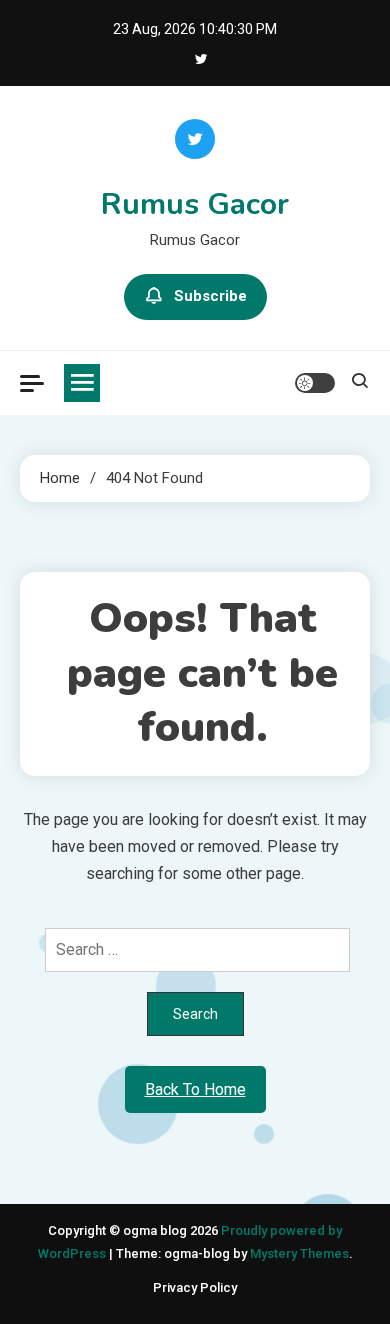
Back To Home (195, 1089)
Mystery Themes (299, 1253)
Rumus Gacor (195, 204)
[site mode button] (315, 383)
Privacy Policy (195, 1287)
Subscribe (210, 296)
